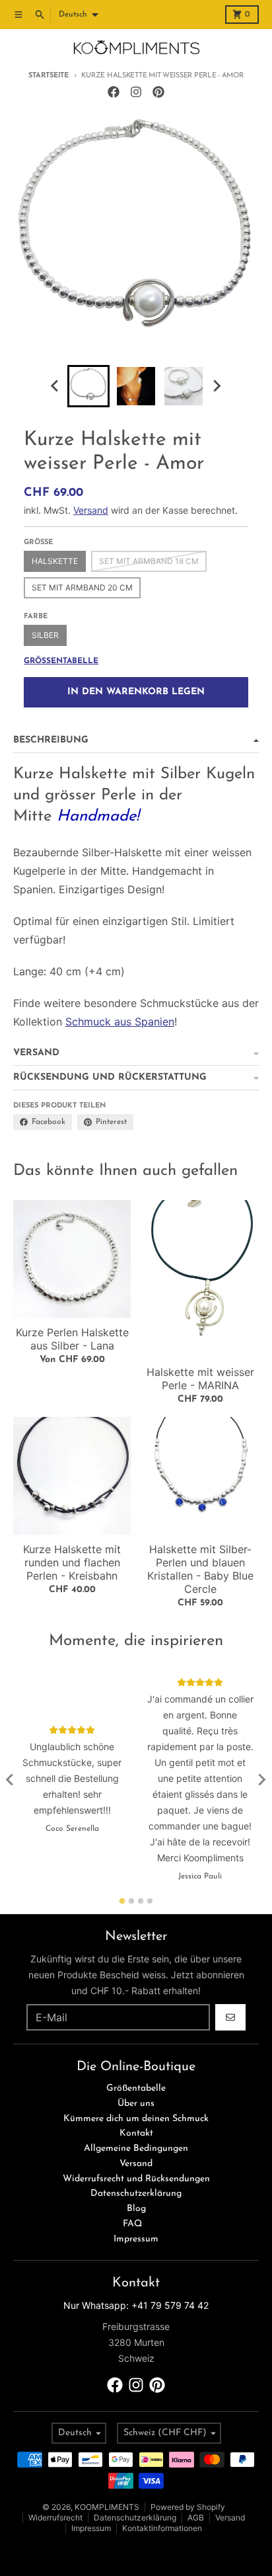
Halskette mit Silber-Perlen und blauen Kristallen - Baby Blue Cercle (200, 1569)
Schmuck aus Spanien (120, 1022)
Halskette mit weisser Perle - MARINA (200, 1379)
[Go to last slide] (55, 386)
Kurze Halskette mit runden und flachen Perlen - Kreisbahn (72, 1562)
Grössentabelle (61, 661)
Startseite (48, 76)
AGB (196, 2517)
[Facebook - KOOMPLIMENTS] (114, 92)
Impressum (91, 2528)
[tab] (122, 1901)
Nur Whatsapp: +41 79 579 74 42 (136, 2305)
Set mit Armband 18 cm (149, 561)
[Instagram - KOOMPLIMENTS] (136, 92)
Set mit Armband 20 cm (82, 587)
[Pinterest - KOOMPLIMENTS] (158, 92)
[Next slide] (217, 386)
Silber (45, 635)
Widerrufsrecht (55, 2517)
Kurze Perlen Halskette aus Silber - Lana (72, 1339)
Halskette (55, 561)
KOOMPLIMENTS (107, 2507)
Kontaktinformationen (162, 2528)
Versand (91, 510)
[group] (88, 386)
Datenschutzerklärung (135, 2517)
